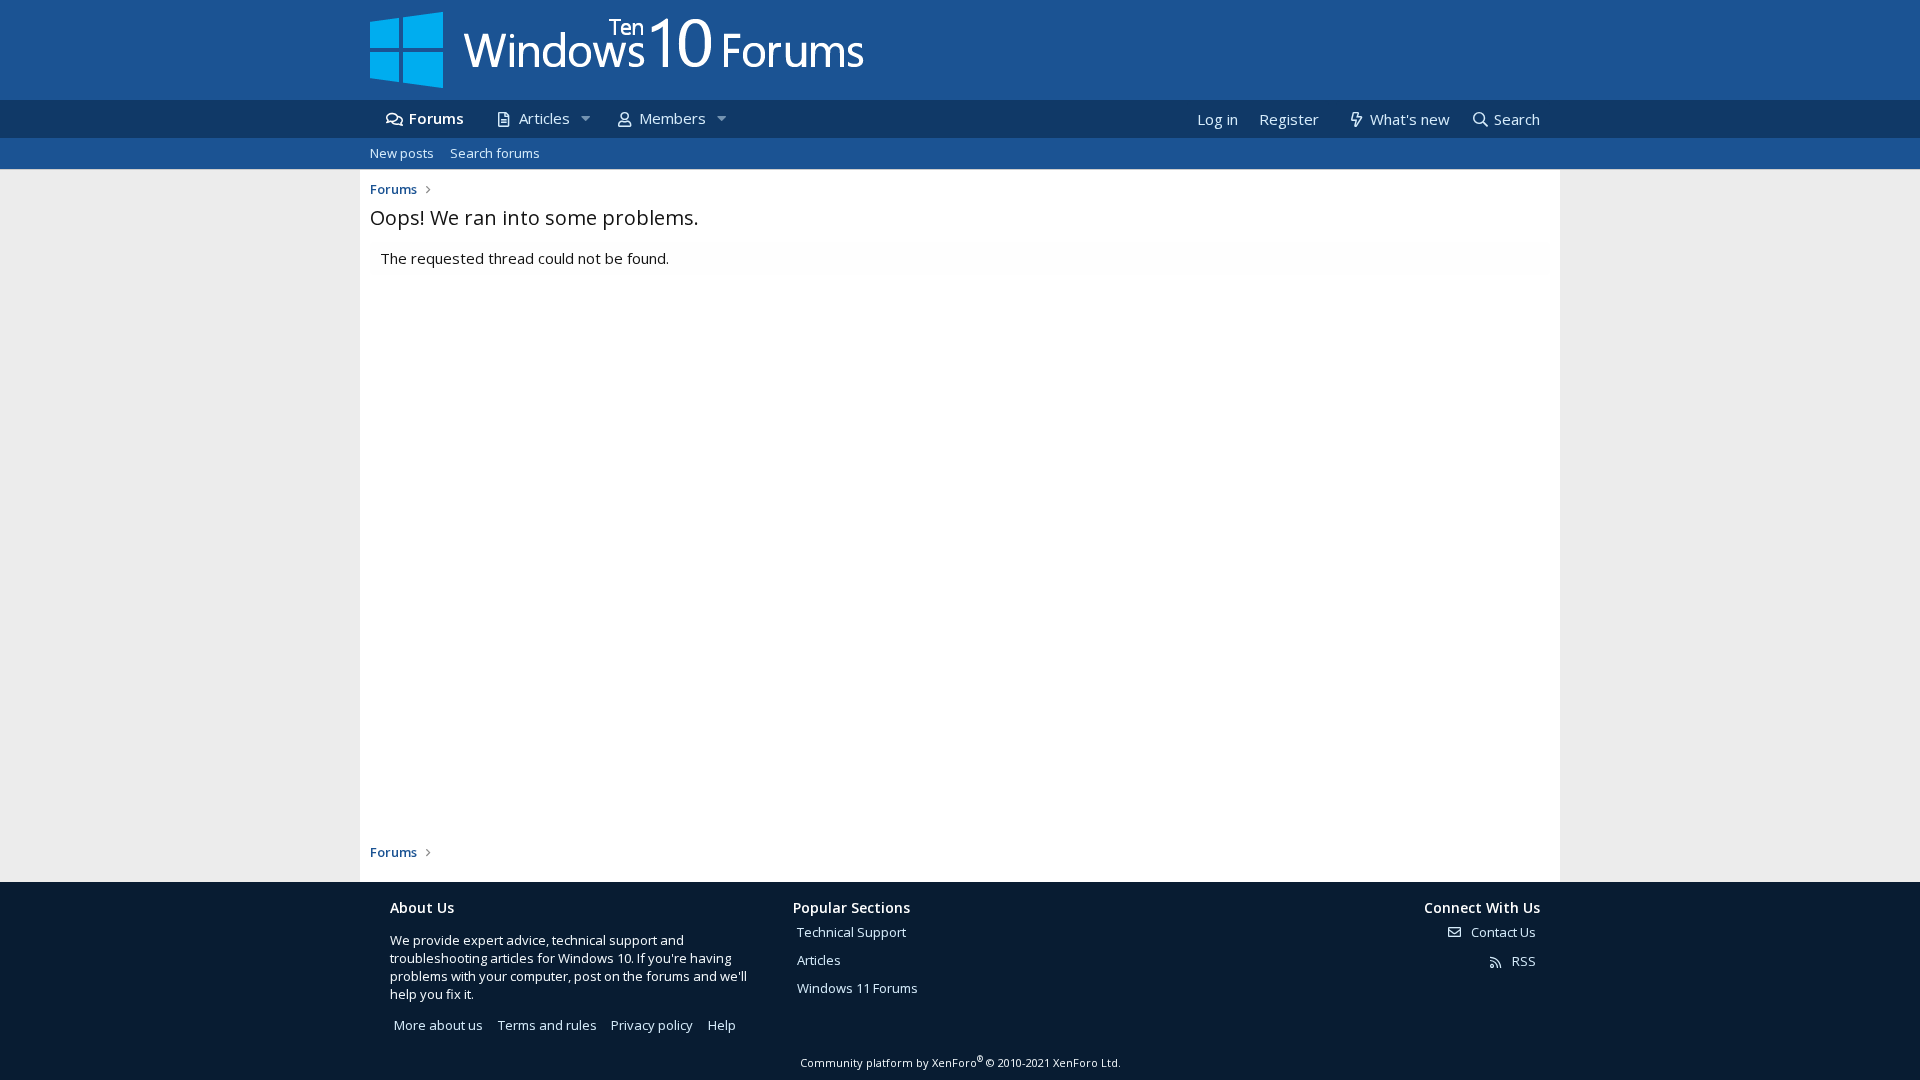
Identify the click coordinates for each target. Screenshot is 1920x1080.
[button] (585, 118)
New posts (402, 153)
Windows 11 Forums (857, 988)
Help (722, 1025)
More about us (438, 1025)
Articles (544, 118)
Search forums (495, 153)
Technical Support (851, 932)
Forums (436, 118)
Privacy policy (652, 1025)
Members (672, 118)
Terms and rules (547, 1025)
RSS (1522, 961)
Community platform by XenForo (960, 1062)
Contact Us (1502, 932)
